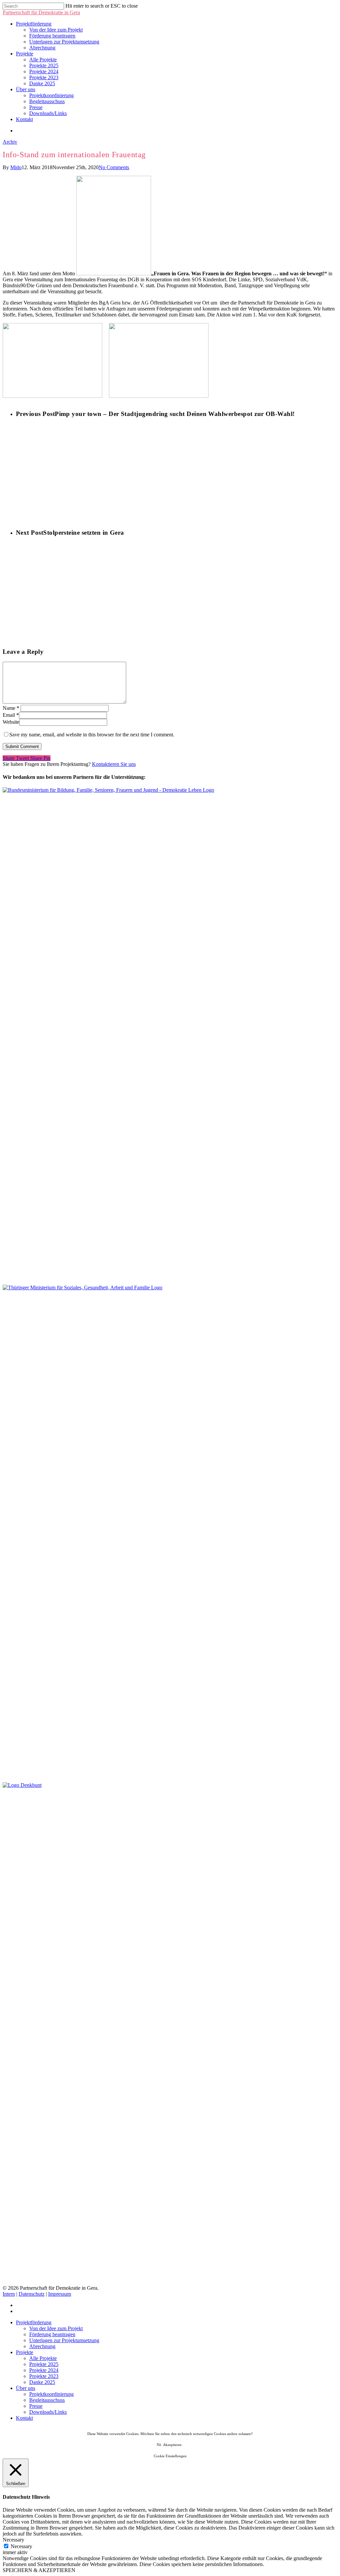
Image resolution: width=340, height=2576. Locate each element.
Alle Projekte (43, 60)
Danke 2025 (42, 83)
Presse (36, 107)
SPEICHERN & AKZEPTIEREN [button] (39, 2570)
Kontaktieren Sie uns (114, 764)
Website (11, 722)
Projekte (25, 54)
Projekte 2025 (44, 66)
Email (11, 715)
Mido (16, 167)
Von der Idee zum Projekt (56, 30)
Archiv (10, 142)
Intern (9, 2294)
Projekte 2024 (44, 71)
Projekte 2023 (44, 77)
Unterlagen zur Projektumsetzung (64, 42)
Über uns (26, 89)
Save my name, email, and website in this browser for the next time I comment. (92, 735)
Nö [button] (159, 2445)
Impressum (60, 2294)
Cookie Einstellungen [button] (170, 2456)
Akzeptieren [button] (172, 2445)
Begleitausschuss (47, 101)
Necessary (21, 2546)
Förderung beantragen (52, 36)
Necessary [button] (13, 2540)
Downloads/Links (48, 113)
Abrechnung (42, 48)
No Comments (114, 167)
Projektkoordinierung (51, 95)
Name (11, 708)
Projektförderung (34, 24)
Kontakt (24, 119)
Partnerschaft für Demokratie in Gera (41, 12)
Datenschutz (32, 2294)
